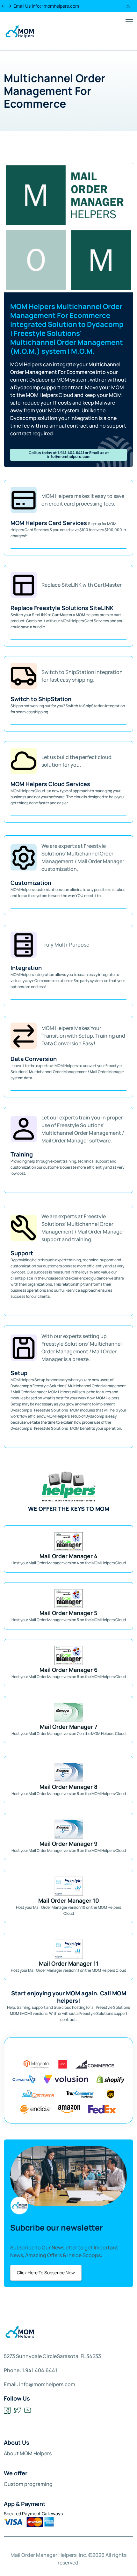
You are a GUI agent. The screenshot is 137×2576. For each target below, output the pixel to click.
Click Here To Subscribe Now (46, 2273)
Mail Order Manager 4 (68, 1556)
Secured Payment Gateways (33, 2514)
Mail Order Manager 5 (68, 1613)
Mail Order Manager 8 (68, 1787)
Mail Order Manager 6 (68, 1670)
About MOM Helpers (28, 2453)
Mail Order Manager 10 (69, 1900)
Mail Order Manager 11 (69, 1963)
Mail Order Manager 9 (68, 1844)
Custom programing (28, 2484)
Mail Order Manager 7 (69, 1727)
